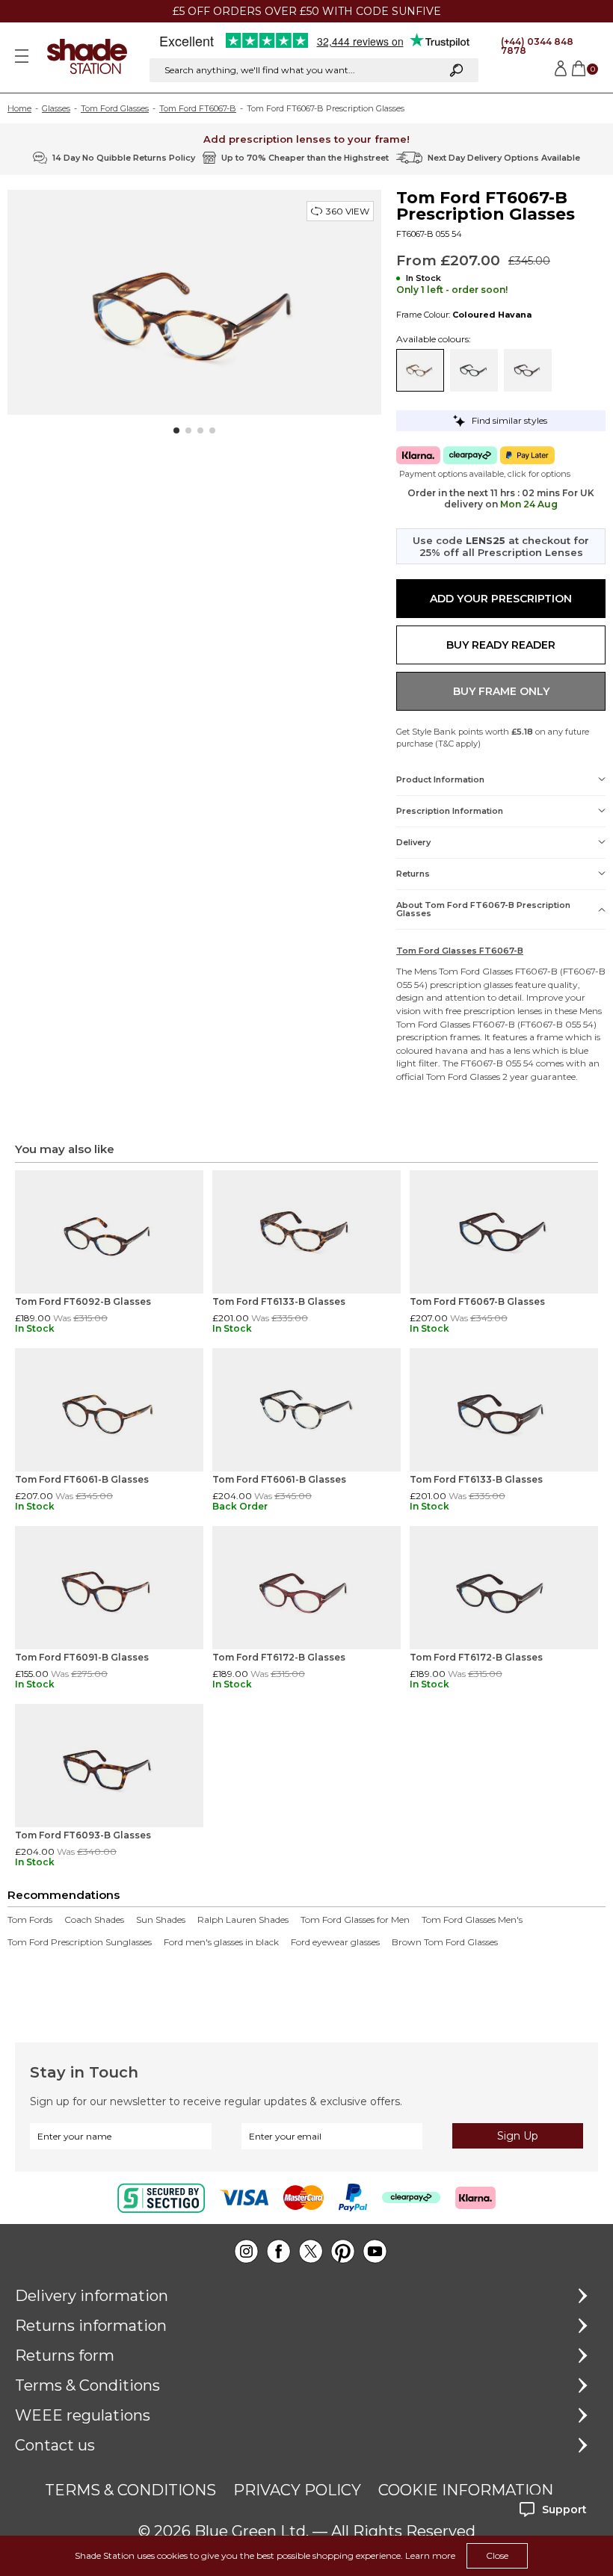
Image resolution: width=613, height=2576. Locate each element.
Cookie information (466, 2490)
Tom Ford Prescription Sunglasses (80, 1942)
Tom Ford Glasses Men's (472, 1920)
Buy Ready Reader (501, 645)
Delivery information (92, 2296)
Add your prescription (501, 599)
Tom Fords (30, 1920)
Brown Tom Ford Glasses (445, 1942)
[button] (176, 430)
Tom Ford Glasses (115, 108)
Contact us (55, 2445)
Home (19, 108)
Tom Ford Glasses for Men (355, 1920)
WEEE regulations (83, 2415)
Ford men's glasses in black (221, 1942)
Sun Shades (161, 1920)
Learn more (430, 2555)
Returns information (91, 2326)
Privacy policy (297, 2490)
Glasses (56, 108)
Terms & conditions (130, 2490)
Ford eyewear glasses (335, 1942)
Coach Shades (94, 1920)
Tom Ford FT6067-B (198, 108)
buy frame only (501, 691)
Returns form (65, 2356)
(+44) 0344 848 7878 (537, 46)
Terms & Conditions (87, 2385)
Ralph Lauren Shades (243, 1920)
